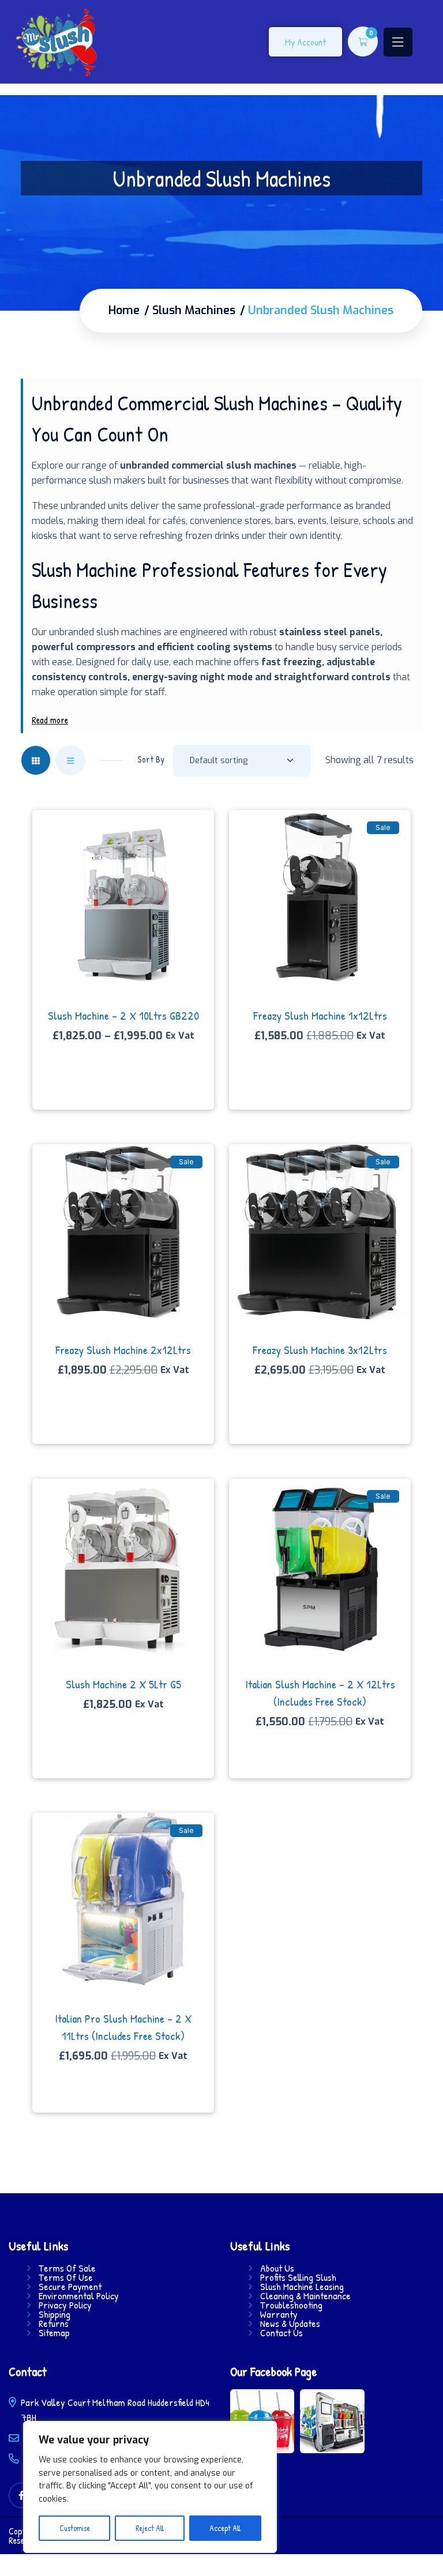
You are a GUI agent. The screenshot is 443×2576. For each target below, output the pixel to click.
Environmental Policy (79, 2296)
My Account (305, 42)
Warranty (279, 2314)
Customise (75, 2528)
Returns (54, 2324)
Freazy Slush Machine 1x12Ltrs (320, 1015)
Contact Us (281, 2333)
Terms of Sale (67, 2268)
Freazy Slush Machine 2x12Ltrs (123, 1350)
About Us (277, 2268)
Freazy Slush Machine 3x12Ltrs (320, 1350)
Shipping (55, 2314)
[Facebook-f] (22, 2496)
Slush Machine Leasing (302, 2287)
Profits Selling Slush (298, 2277)
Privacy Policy (65, 2305)
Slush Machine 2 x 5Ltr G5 (123, 1684)
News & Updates (290, 2324)
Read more (50, 720)
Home (124, 311)
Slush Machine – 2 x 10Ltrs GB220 (123, 1015)
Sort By (151, 759)
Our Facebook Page (274, 2371)
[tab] (36, 760)
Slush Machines (194, 311)
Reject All (150, 2528)
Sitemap (54, 2333)
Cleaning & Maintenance (305, 2296)
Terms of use (66, 2277)
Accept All (225, 2528)
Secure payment (70, 2287)
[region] (150, 2487)
